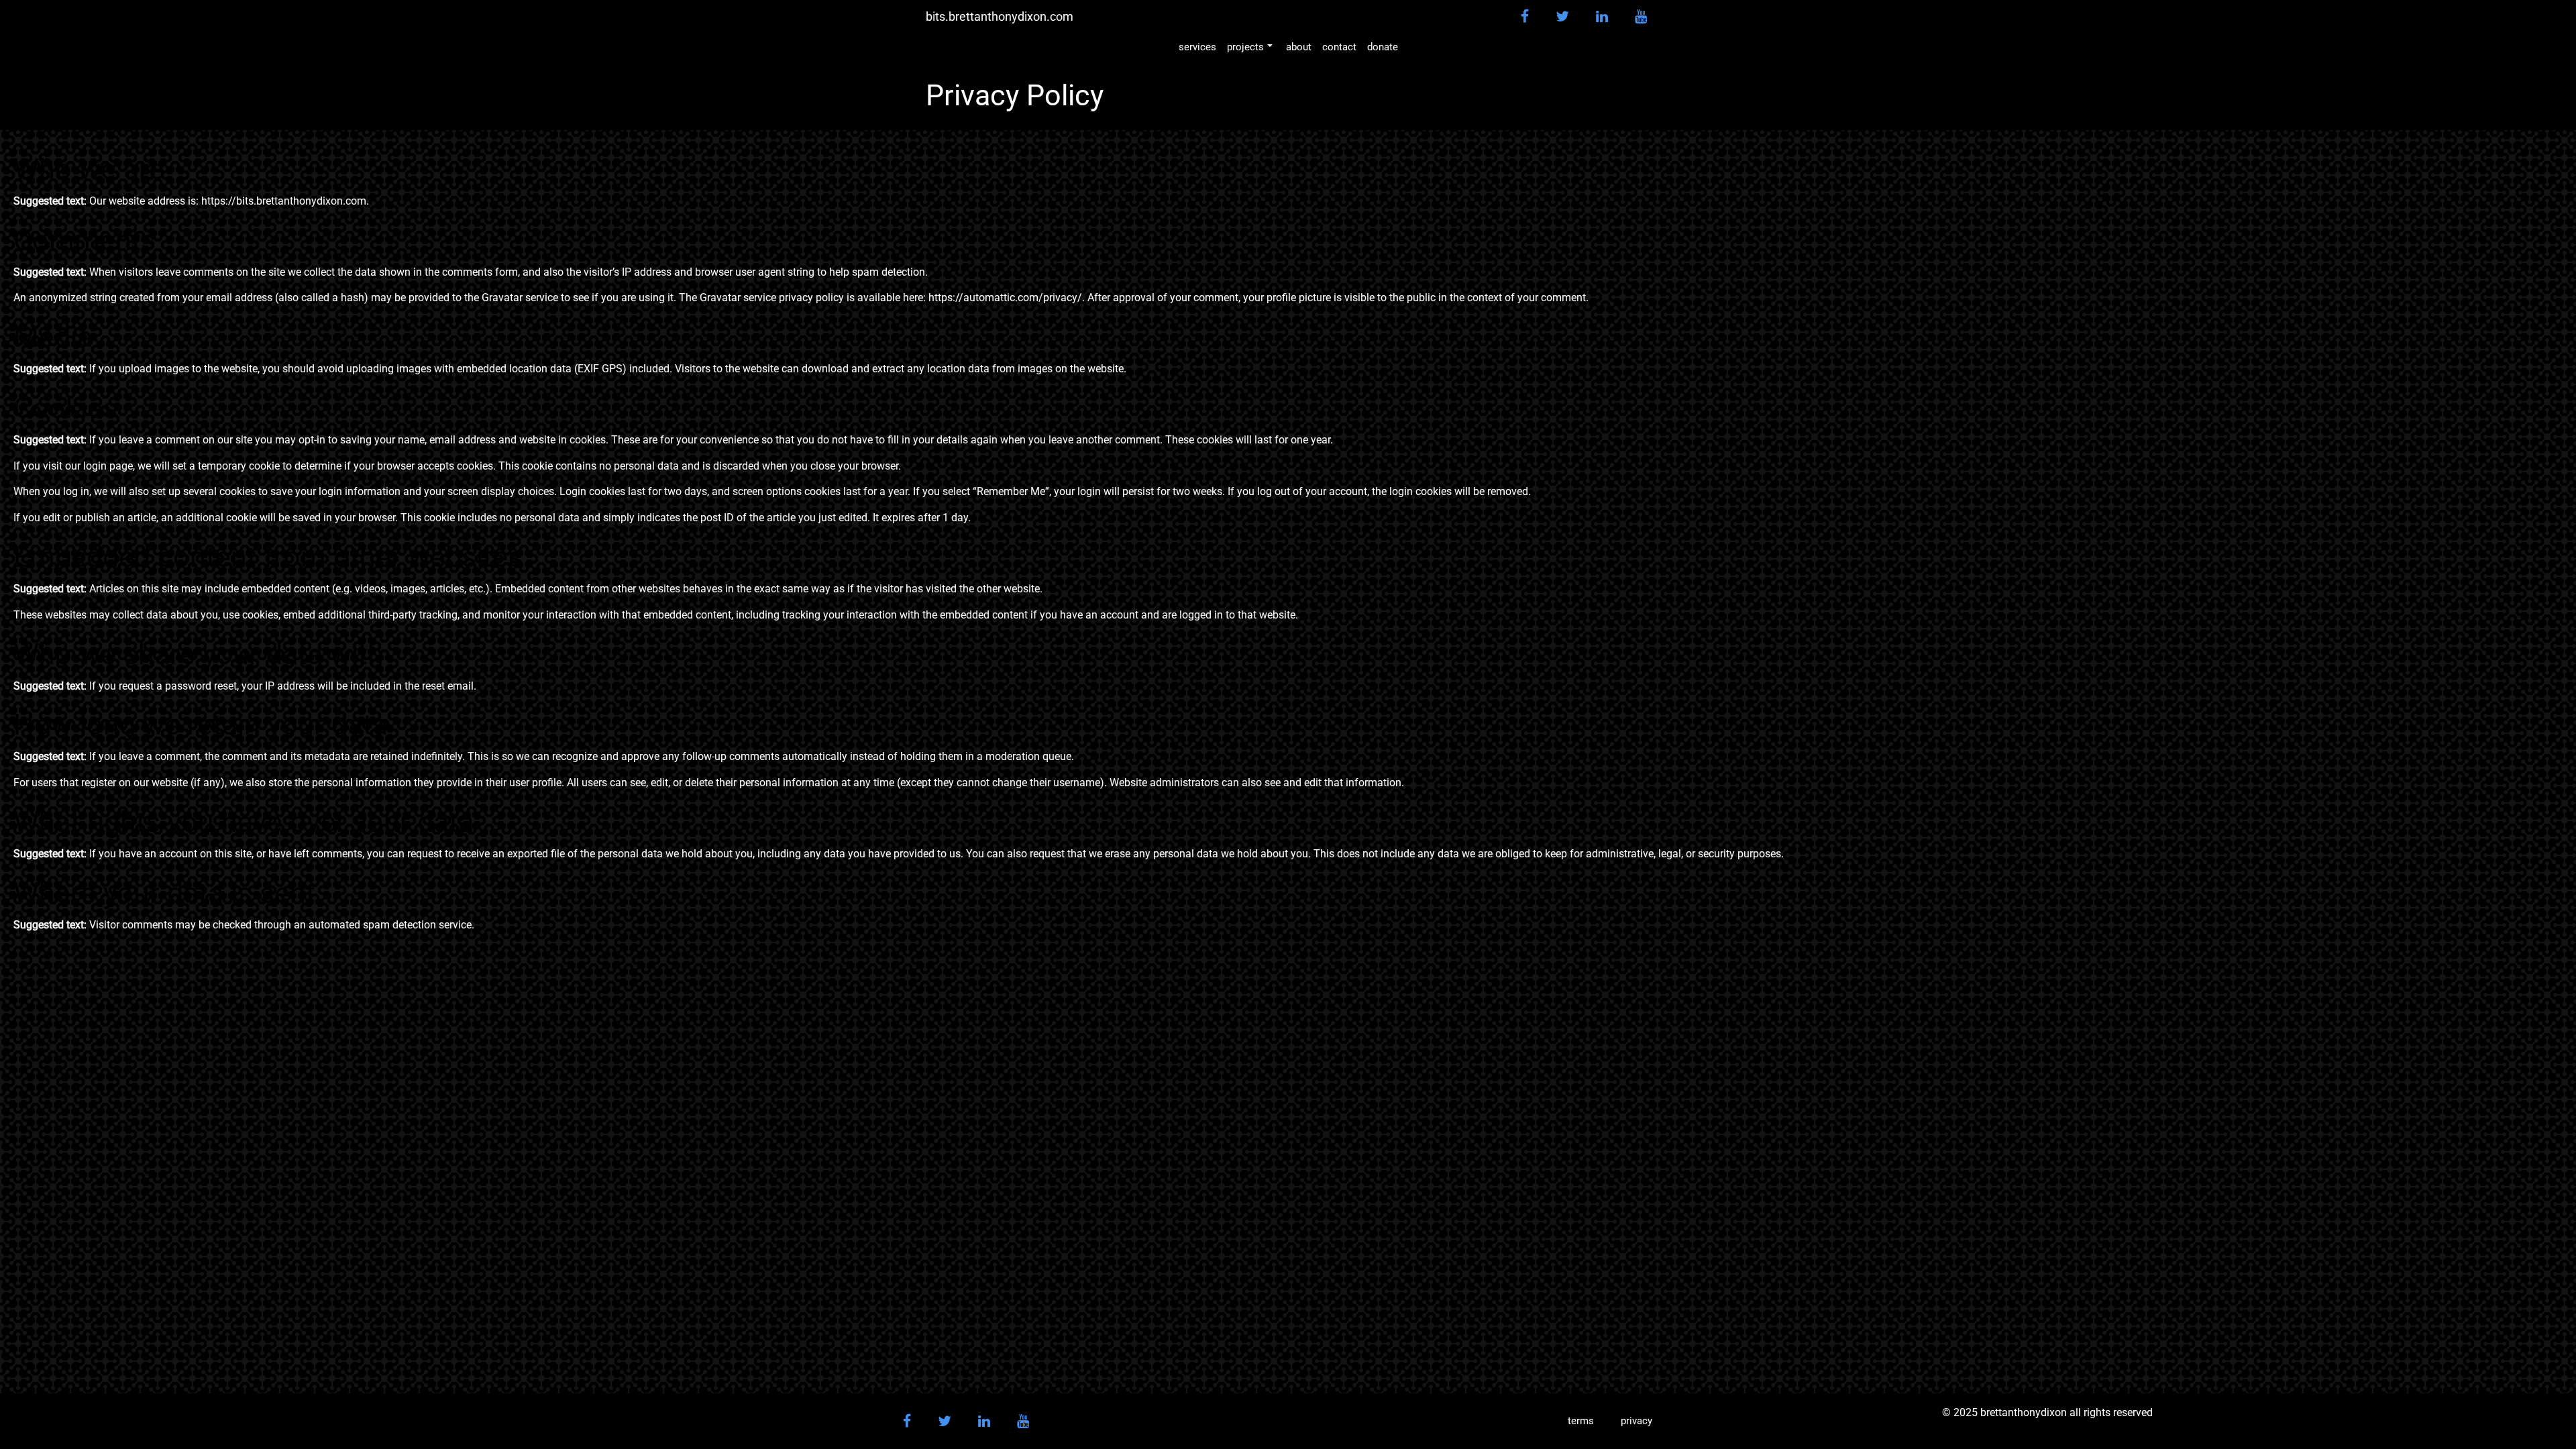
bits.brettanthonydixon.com (1000, 17)
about (1299, 47)
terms (1581, 1421)
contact (1339, 47)
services (1197, 47)
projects (1245, 47)
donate (1383, 47)
